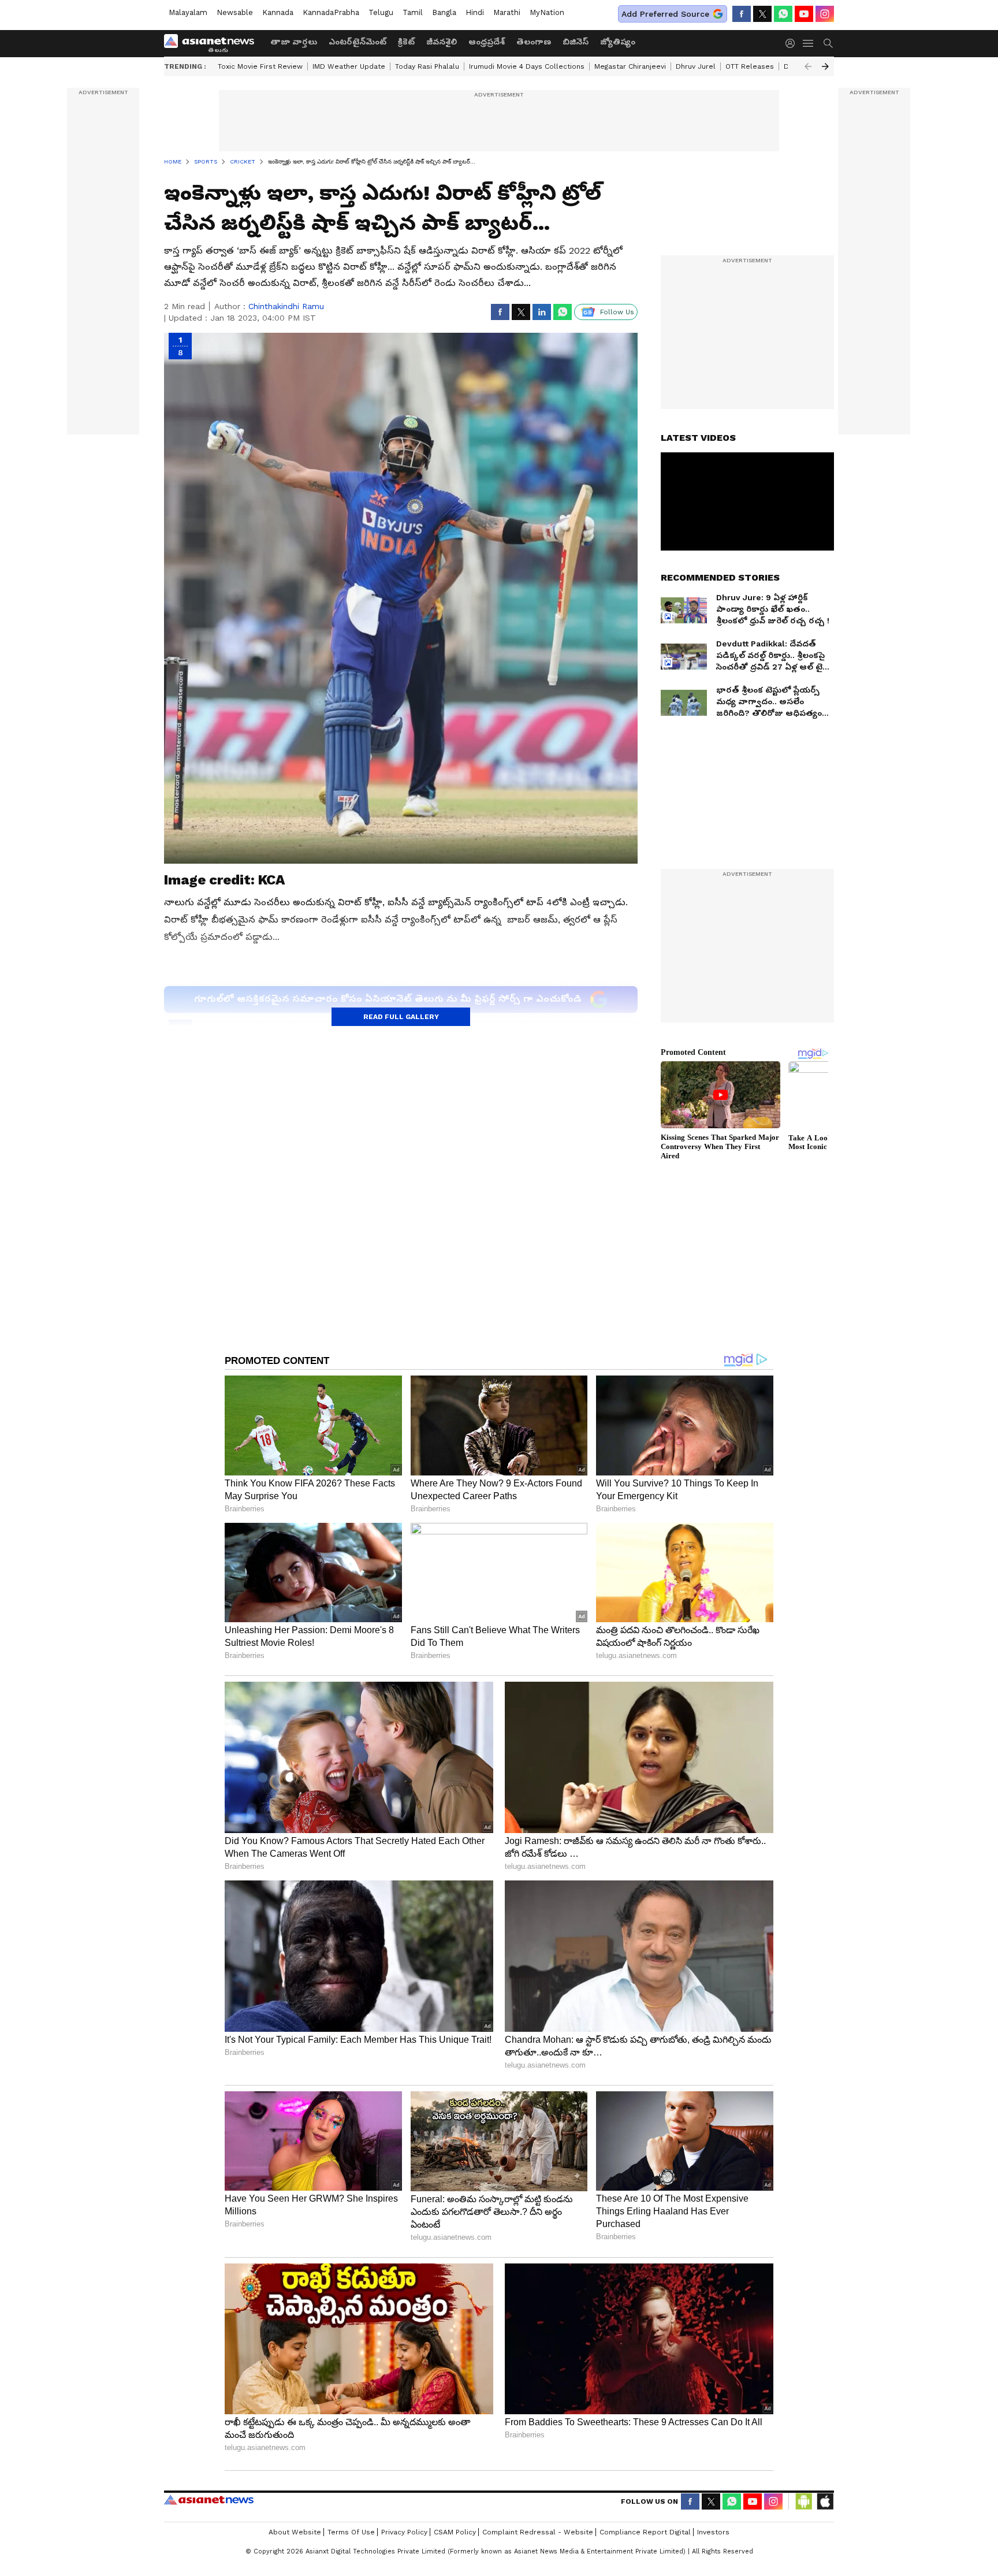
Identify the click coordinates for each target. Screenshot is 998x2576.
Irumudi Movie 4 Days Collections (527, 66)
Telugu (381, 12)
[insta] (825, 14)
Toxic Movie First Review (260, 66)
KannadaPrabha (331, 12)
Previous (808, 66)
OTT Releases (750, 66)
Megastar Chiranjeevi (630, 66)
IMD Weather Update (349, 66)
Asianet (209, 2500)
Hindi (475, 12)
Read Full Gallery (401, 1017)
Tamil (413, 12)
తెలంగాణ (534, 42)
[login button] (793, 43)
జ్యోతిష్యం (618, 42)
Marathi (507, 12)
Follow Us (617, 312)
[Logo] (213, 43)
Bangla (444, 12)
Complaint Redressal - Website (538, 2532)
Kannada (278, 12)
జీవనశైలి (442, 42)
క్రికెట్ (406, 42)
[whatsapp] (783, 14)
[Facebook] (742, 14)
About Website (295, 2532)
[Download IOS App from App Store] (825, 2501)
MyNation (547, 12)
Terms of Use (351, 2532)
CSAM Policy (455, 2532)
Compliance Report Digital (645, 2532)
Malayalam (188, 12)
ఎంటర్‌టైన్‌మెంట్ (358, 42)
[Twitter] (762, 14)
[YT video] (804, 14)
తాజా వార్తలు (294, 42)
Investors (713, 2532)
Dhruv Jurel (696, 66)
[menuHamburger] (809, 43)
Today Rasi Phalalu (427, 66)
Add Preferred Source (665, 14)
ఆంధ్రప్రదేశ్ (487, 42)
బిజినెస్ (576, 42)
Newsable (235, 12)
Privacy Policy (404, 2532)
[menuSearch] (828, 43)
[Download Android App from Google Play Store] (804, 2501)
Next (825, 66)
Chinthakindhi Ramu (286, 306)
